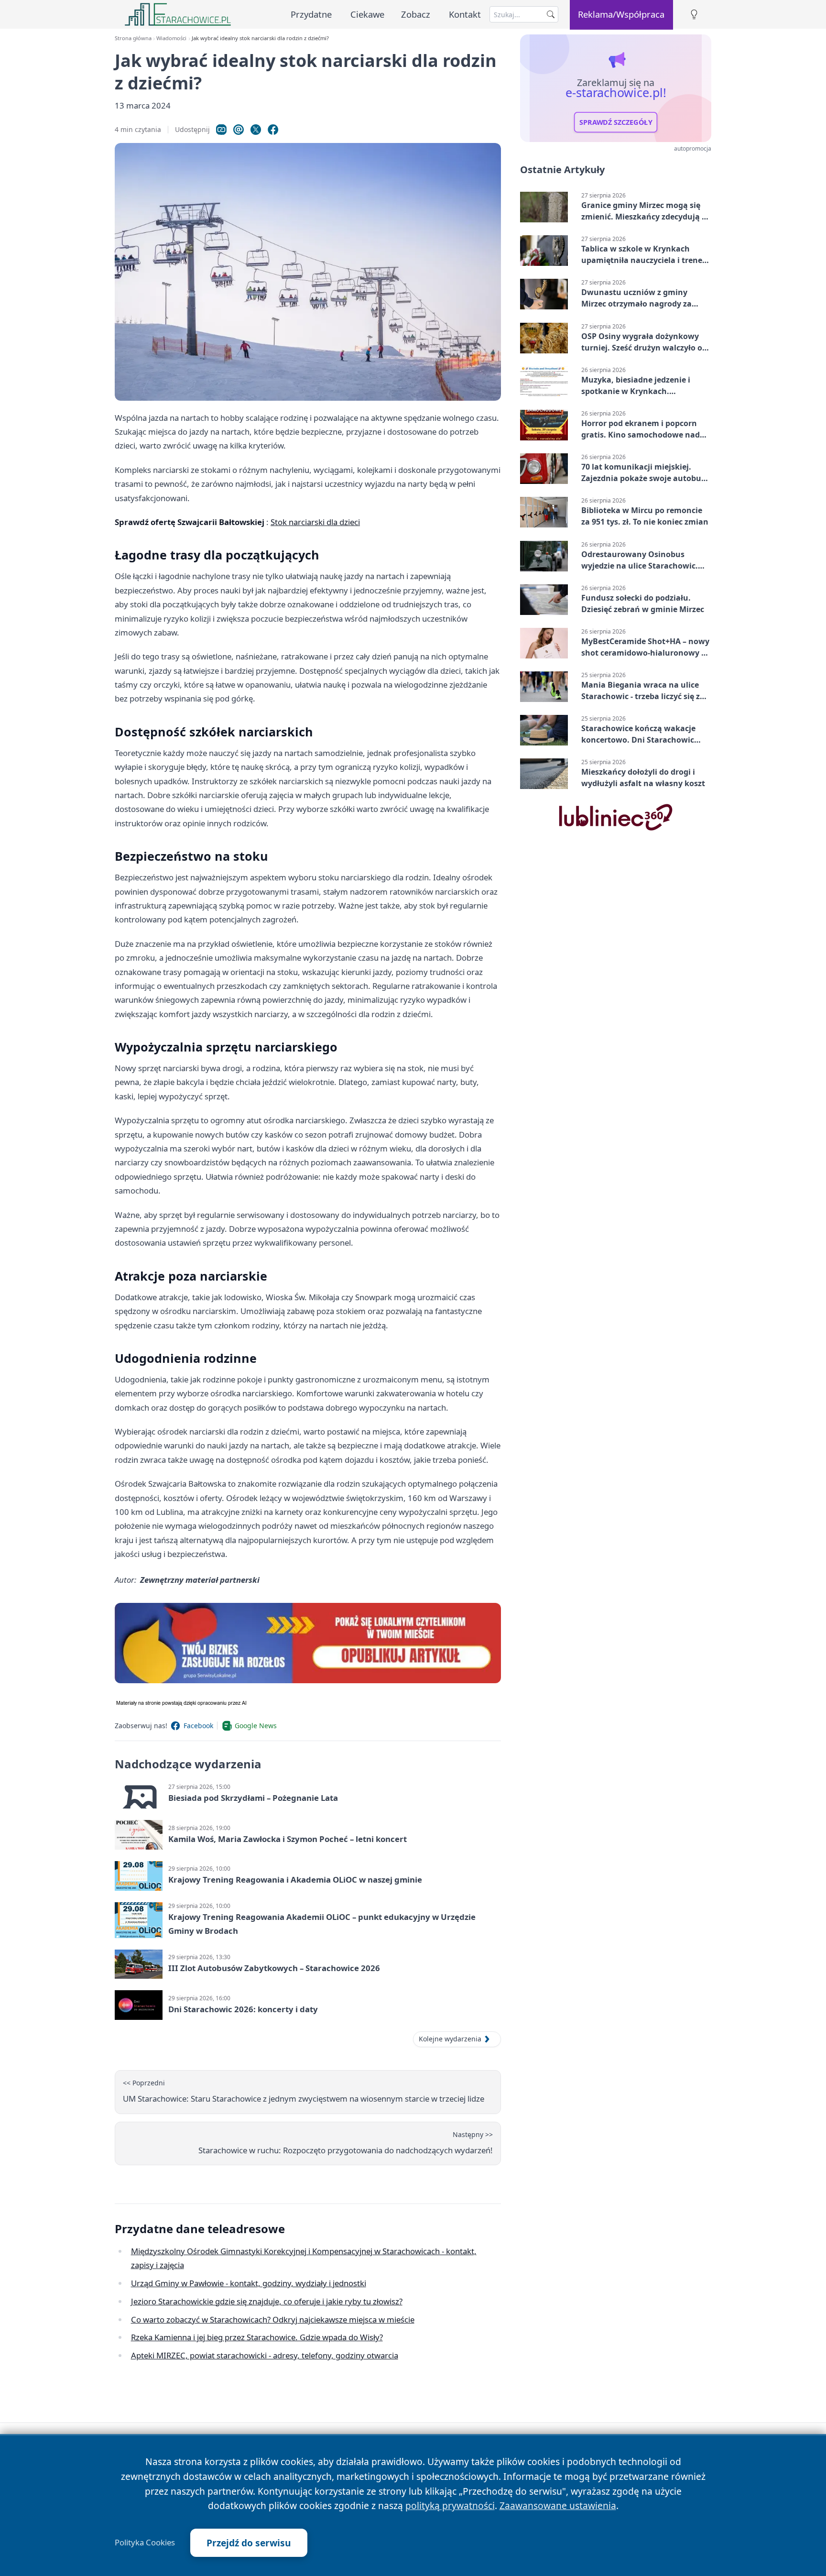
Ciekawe (367, 14)
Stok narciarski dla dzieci (315, 522)
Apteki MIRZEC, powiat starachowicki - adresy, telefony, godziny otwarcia (265, 2355)
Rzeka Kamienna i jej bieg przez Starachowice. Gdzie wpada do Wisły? (257, 2337)
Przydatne (311, 14)
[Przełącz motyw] (694, 15)
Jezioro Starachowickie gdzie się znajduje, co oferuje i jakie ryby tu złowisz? (267, 2301)
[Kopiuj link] (221, 130)
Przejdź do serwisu (249, 2543)
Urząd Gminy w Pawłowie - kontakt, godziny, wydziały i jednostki (249, 2283)
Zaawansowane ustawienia (558, 2505)
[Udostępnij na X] (256, 130)
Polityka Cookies (145, 2543)
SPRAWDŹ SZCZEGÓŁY (616, 122)
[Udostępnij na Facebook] (273, 130)
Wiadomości (171, 38)
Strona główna (133, 38)
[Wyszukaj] (551, 14)
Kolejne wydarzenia (450, 2039)
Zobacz (416, 14)
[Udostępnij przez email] (239, 130)
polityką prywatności (450, 2505)
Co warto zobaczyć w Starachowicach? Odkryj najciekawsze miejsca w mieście (273, 2319)
